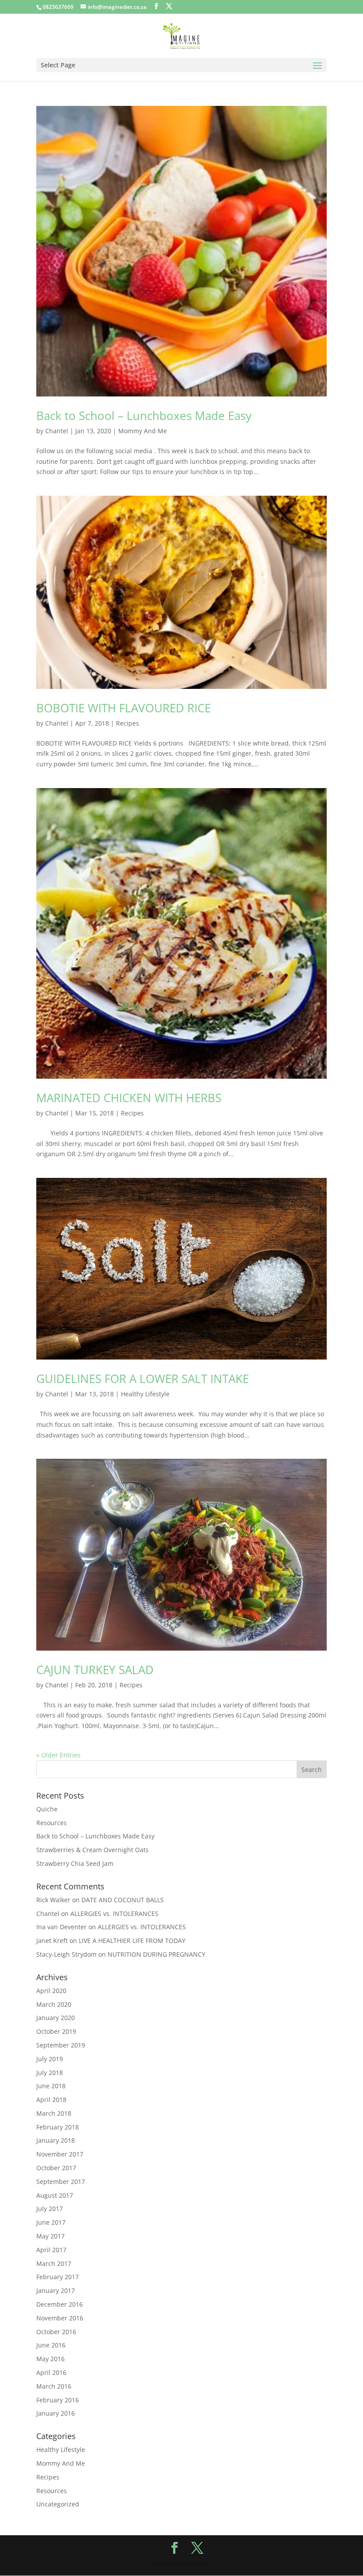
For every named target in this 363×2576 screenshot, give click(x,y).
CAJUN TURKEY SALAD (95, 1670)
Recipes (127, 723)
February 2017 (58, 2277)
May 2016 (50, 2359)
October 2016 (56, 2332)
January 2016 (56, 2413)
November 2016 (60, 2318)
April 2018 (51, 2100)
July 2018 (50, 2073)
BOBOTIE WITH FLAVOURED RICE (124, 708)
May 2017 (50, 2236)
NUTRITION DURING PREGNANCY (156, 1954)
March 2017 (54, 2263)
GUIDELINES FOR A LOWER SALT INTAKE (143, 1379)
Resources (52, 1823)
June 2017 (51, 2222)
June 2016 (51, 2345)
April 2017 (51, 2250)
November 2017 (60, 2154)
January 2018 (56, 2140)
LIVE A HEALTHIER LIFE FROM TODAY (132, 1941)
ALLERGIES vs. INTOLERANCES (114, 1914)
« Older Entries (58, 1755)
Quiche (47, 1809)
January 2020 (56, 2018)
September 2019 (61, 2045)
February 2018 (58, 2127)
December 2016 (60, 2304)
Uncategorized (58, 2504)
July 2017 (50, 2209)
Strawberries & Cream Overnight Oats (93, 1850)
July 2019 (50, 2059)
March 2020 (54, 2004)
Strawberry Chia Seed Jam (75, 1863)
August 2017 (55, 2195)
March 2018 (54, 2113)
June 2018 (51, 2086)
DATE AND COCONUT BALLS (123, 1900)
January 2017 (56, 2290)
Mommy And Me (143, 431)
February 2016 (58, 2400)
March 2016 (54, 2386)
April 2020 (51, 1991)
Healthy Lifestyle (145, 1394)
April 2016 (51, 2372)
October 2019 (56, 2031)
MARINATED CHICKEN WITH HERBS (129, 1098)
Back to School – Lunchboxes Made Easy (144, 416)
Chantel (57, 431)
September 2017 (61, 2182)
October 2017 (56, 2168)
